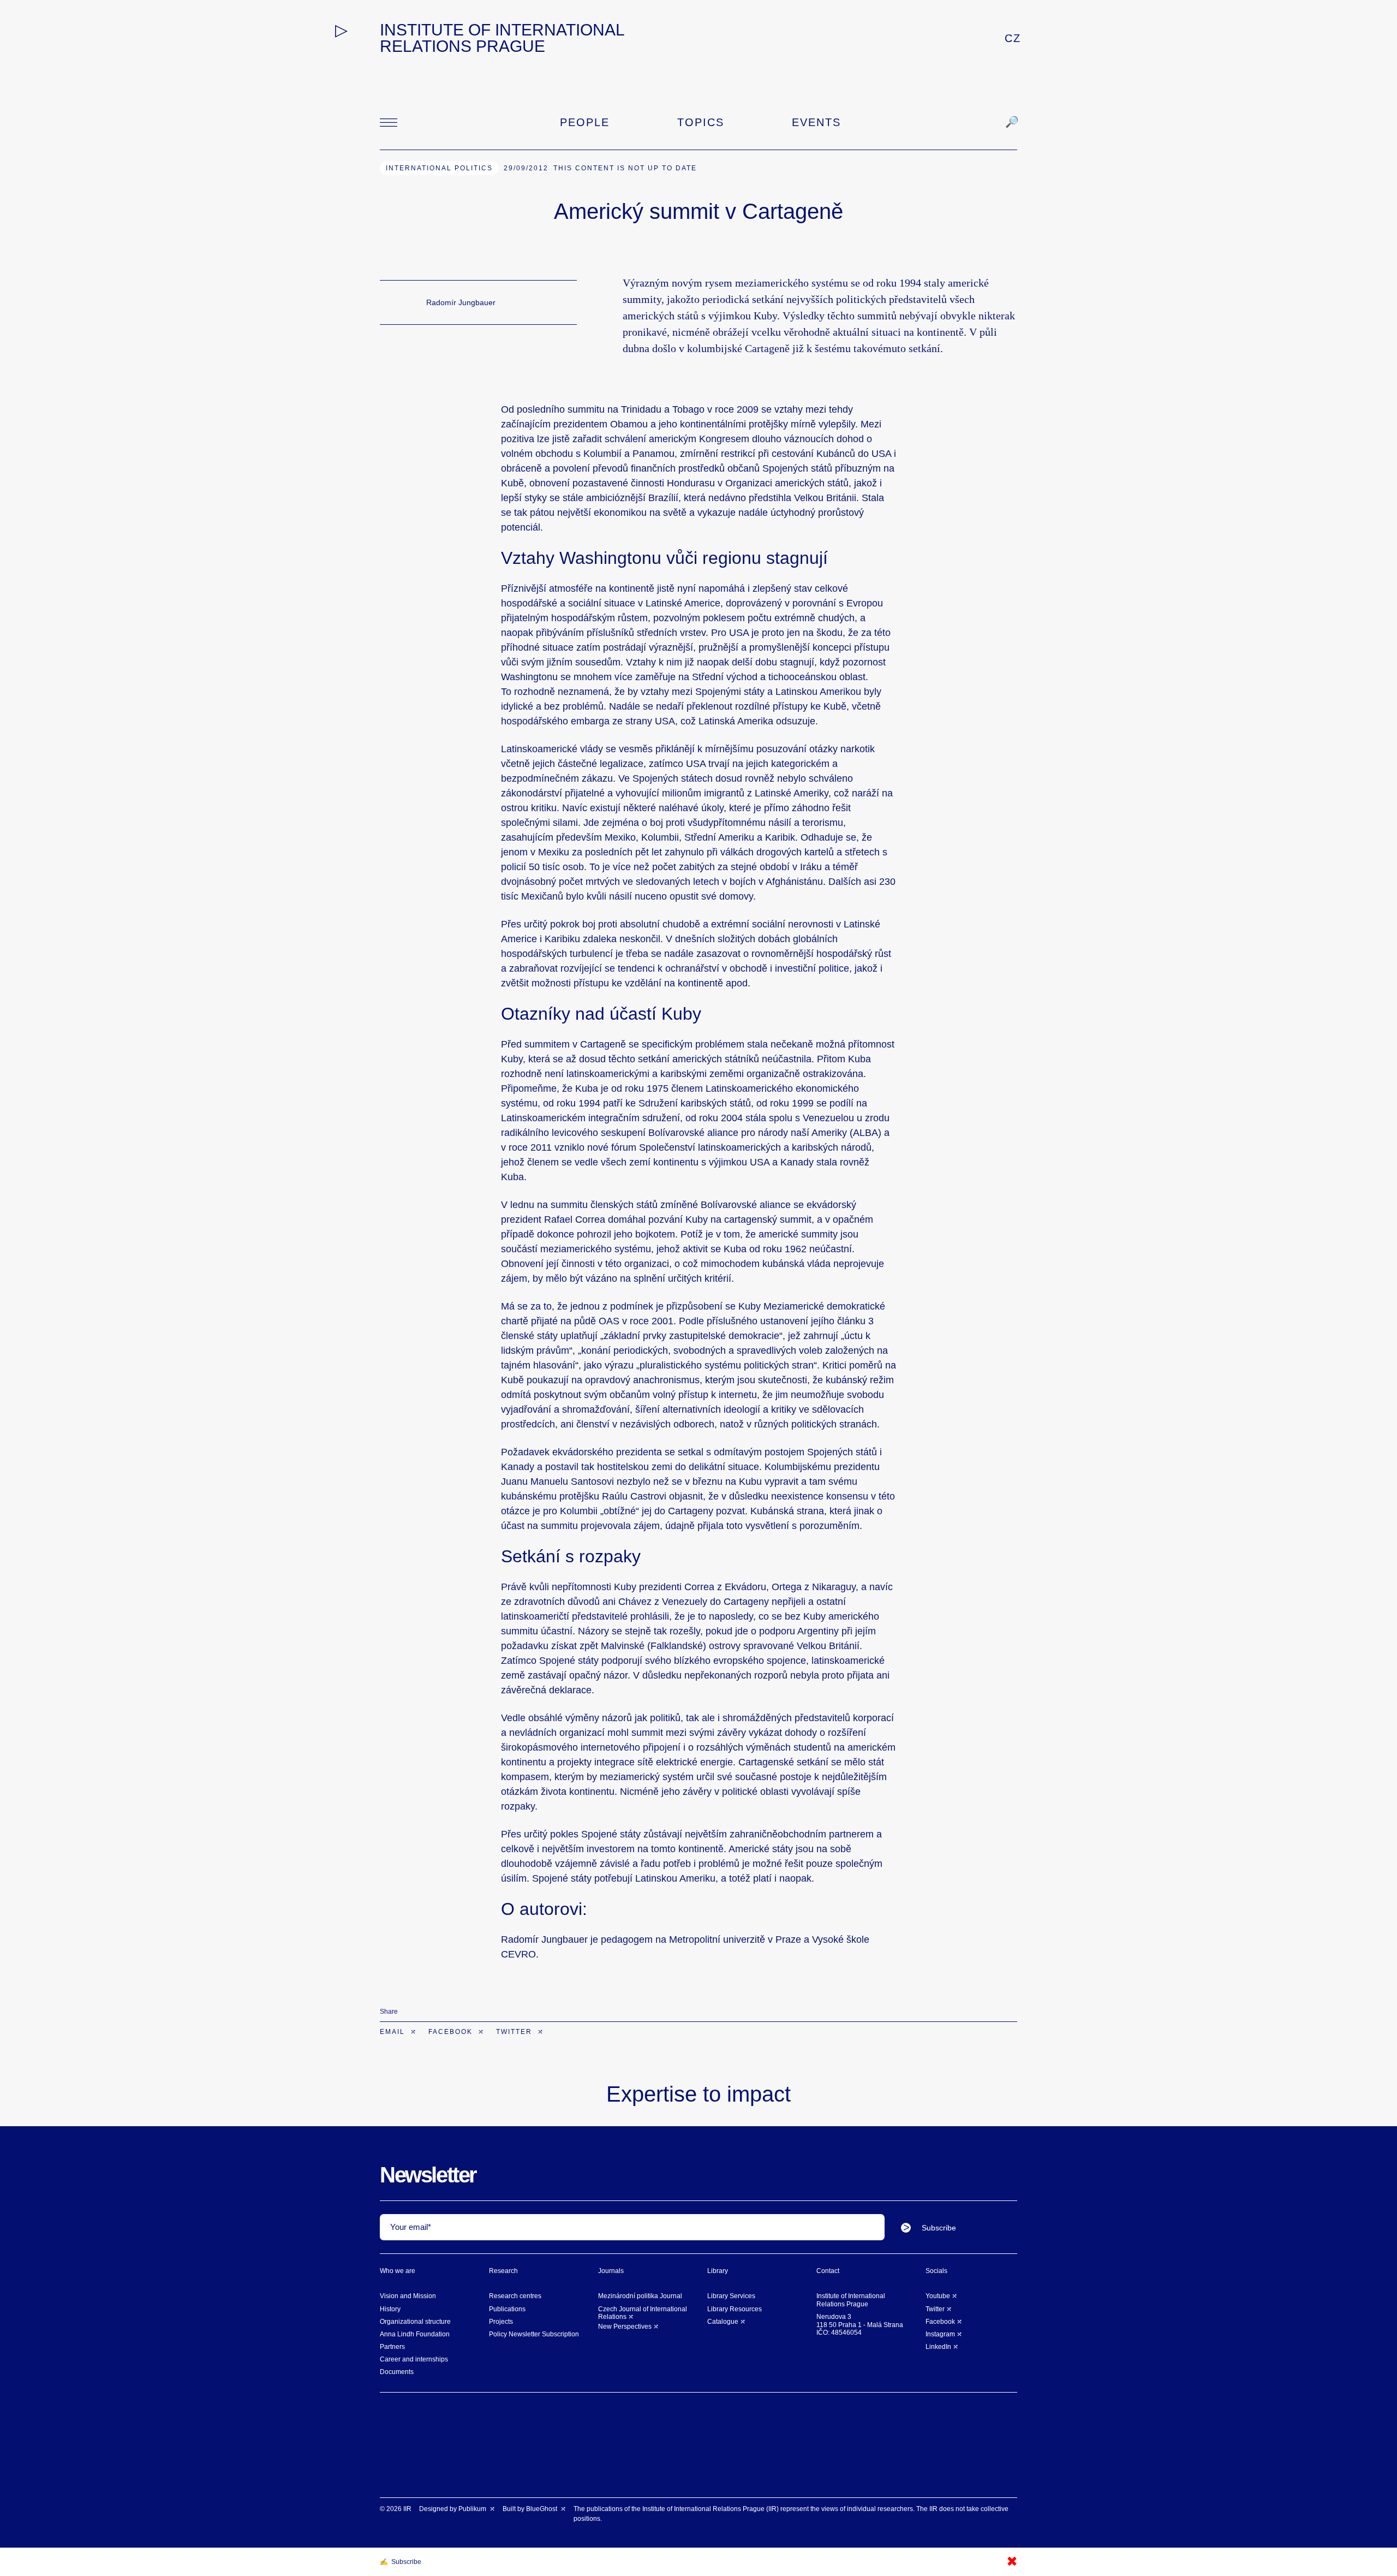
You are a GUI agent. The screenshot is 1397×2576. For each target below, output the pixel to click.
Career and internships (414, 2359)
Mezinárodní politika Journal (640, 2296)
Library (718, 2271)
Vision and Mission (408, 2296)
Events (816, 122)
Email (394, 2032)
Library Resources (735, 2309)
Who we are (398, 2271)
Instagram (940, 2334)
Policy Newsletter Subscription (534, 2334)
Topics (701, 122)
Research (503, 2271)
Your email (409, 2227)
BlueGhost (542, 2509)
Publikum (473, 2509)
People (585, 122)
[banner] (509, 38)
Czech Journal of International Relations (643, 2313)
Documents (397, 2372)
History (390, 2309)
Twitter (515, 2032)
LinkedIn (938, 2347)
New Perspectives (625, 2327)
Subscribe (939, 2228)
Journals (611, 2271)
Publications (507, 2309)
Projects (501, 2322)
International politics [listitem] (439, 168)
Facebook (452, 2032)
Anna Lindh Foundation (415, 2334)
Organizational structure (415, 2322)
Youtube (938, 2296)
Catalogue (723, 2322)
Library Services (731, 2296)
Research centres (515, 2296)
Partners (392, 2347)
